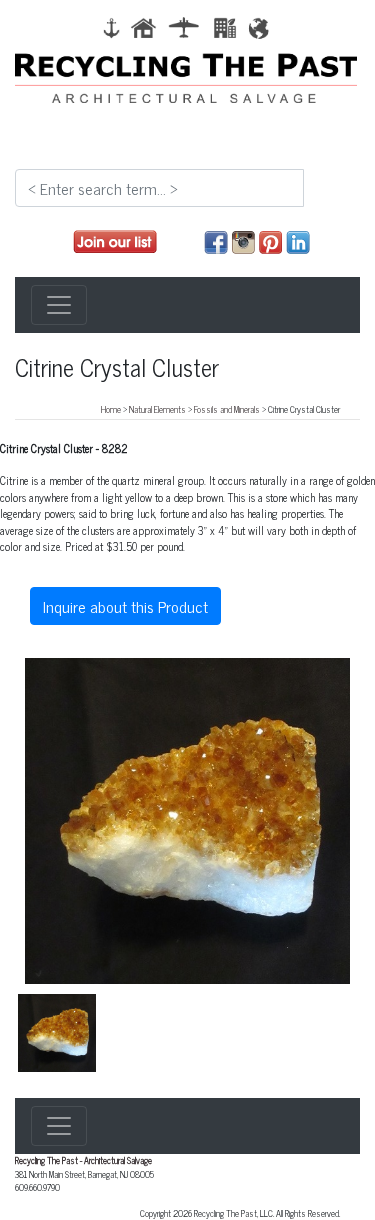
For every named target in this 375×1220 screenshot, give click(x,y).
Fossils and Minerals (227, 409)
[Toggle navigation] (59, 305)
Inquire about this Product (125, 606)
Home (111, 409)
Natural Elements (157, 409)
